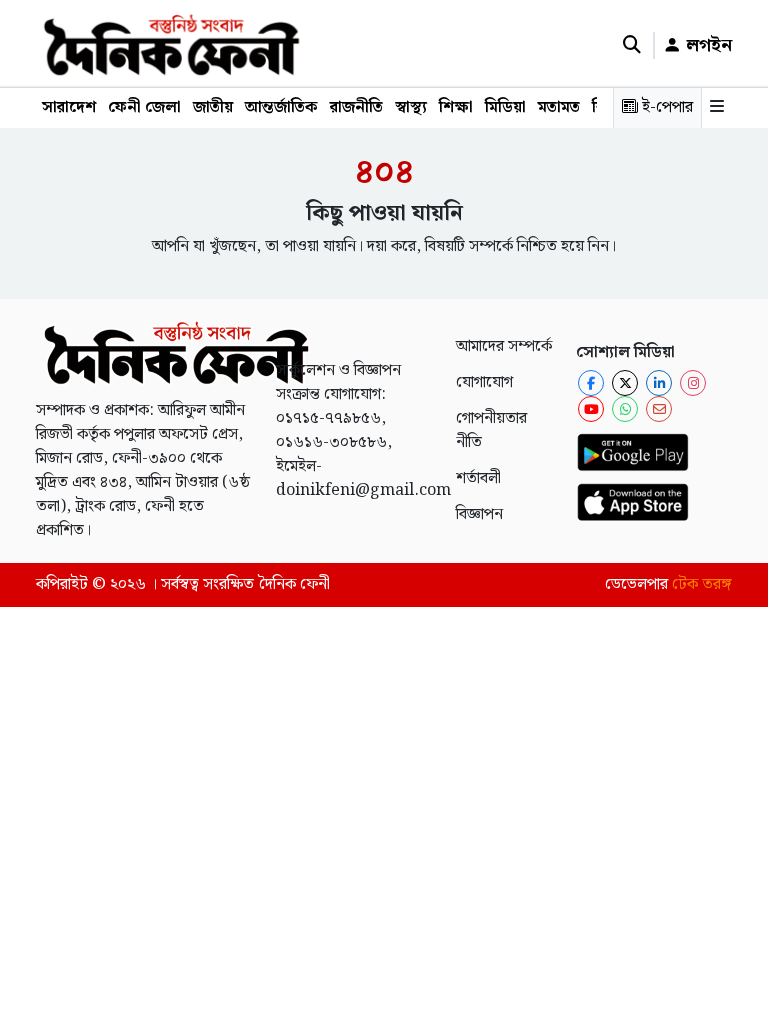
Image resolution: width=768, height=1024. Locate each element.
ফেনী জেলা (144, 107)
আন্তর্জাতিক (281, 107)
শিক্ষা (456, 107)
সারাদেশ (69, 107)
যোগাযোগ (484, 382)
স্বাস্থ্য (411, 107)
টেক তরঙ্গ (702, 584)
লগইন (706, 45)
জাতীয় (213, 107)
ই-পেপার (665, 107)
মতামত (559, 107)
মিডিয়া (505, 107)
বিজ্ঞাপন (479, 514)
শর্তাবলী (478, 478)
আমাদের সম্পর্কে (504, 346)
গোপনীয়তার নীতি (491, 430)
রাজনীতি (356, 107)
